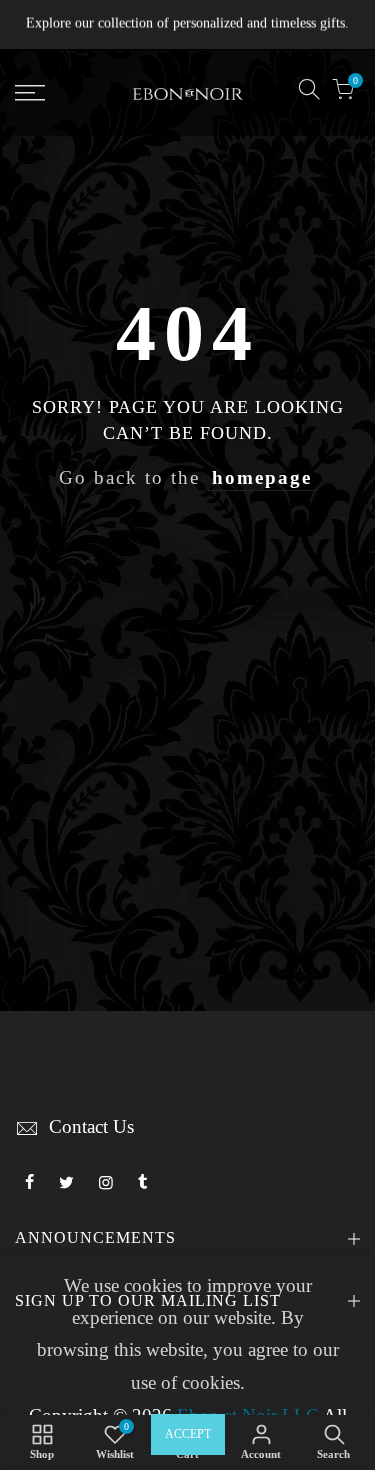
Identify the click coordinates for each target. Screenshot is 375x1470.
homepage (262, 478)
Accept (188, 1434)
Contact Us (91, 1127)
